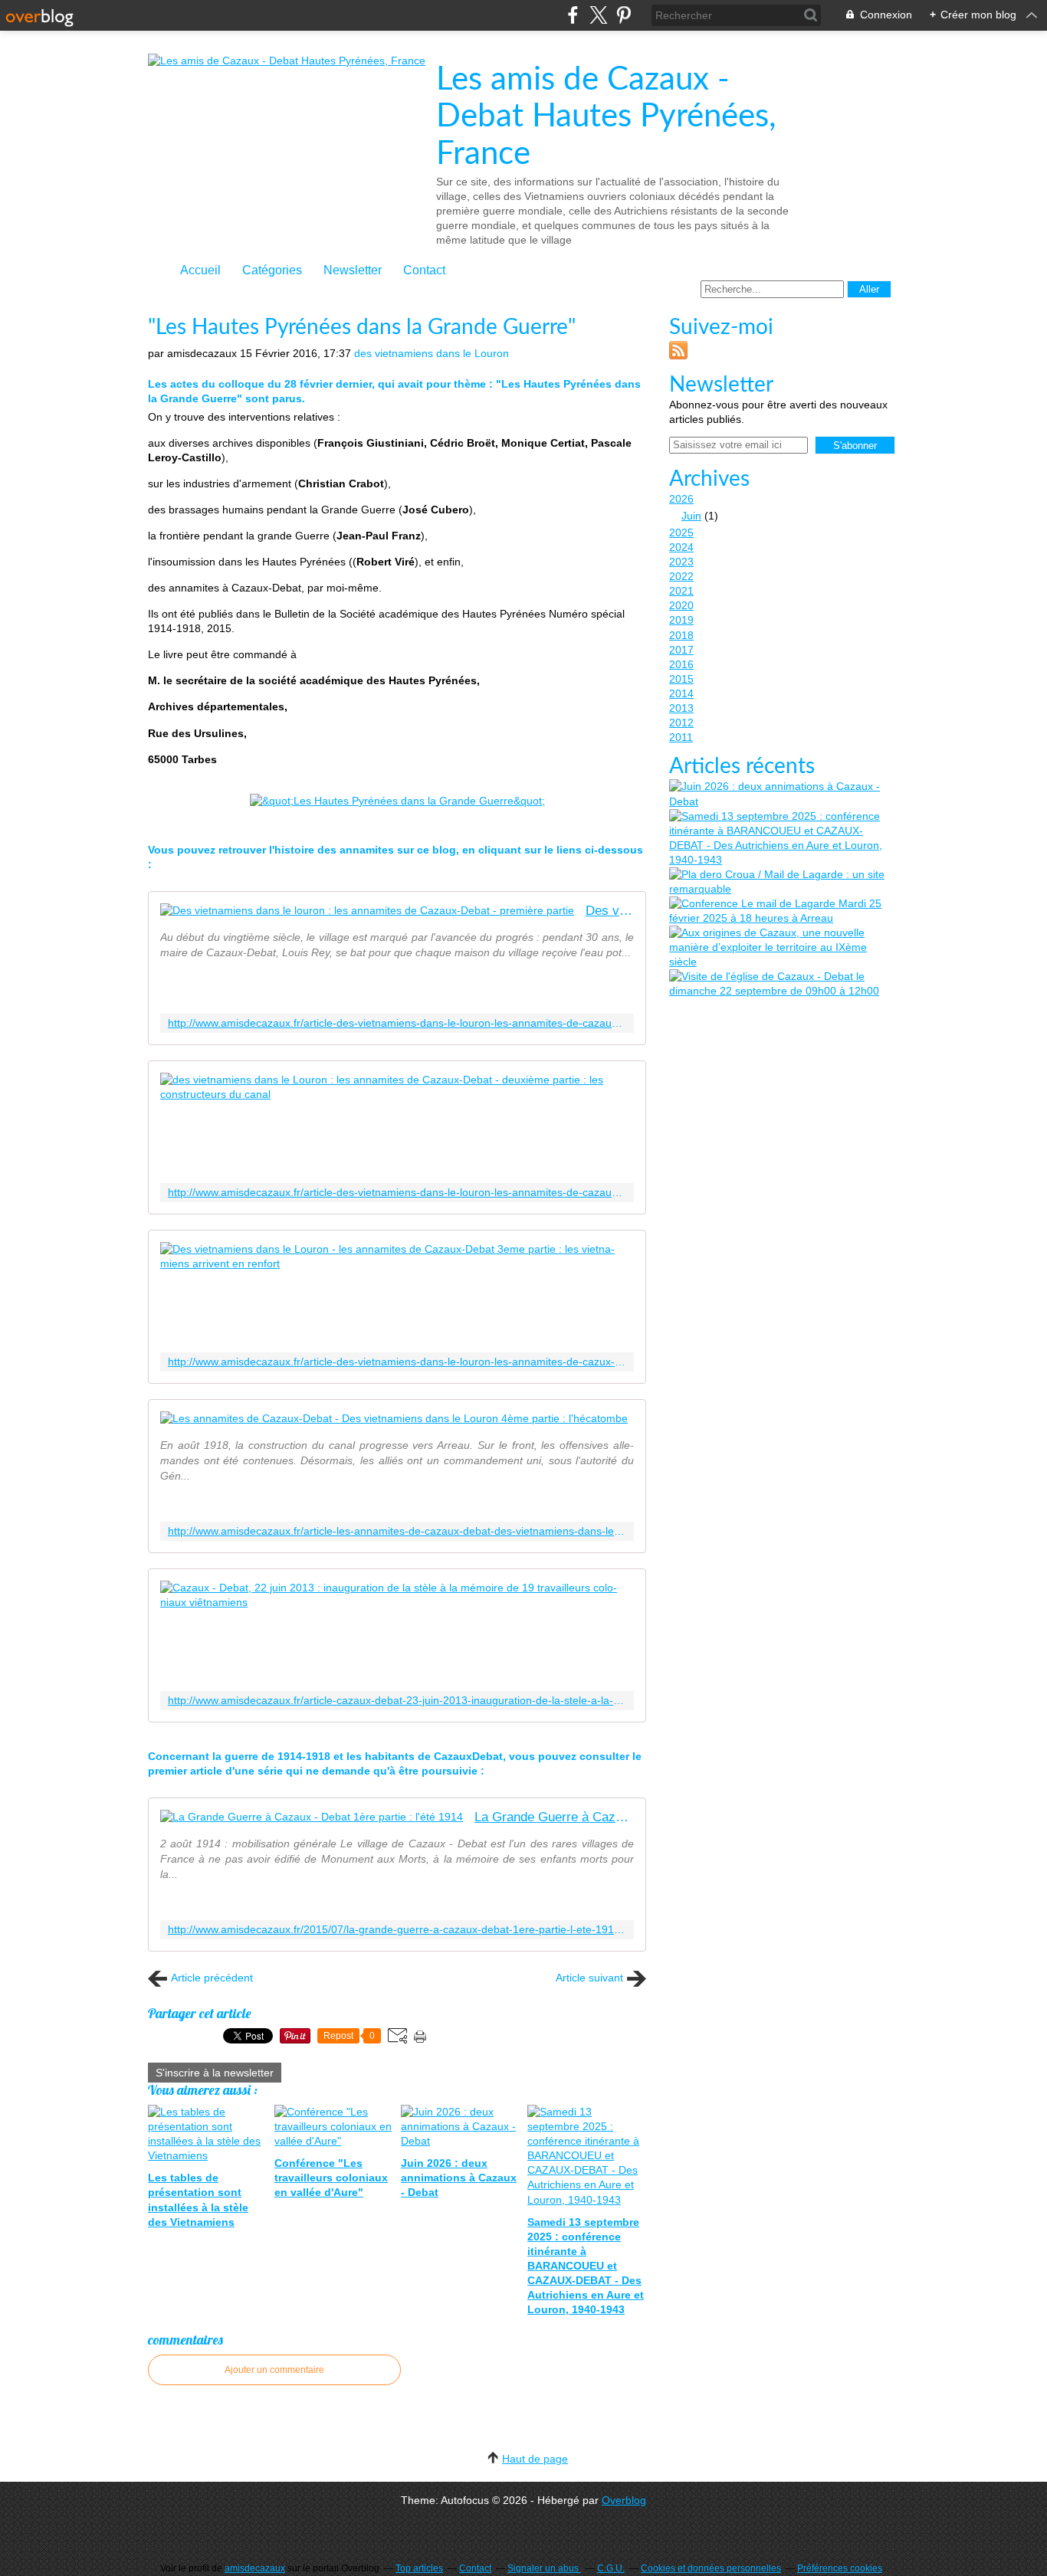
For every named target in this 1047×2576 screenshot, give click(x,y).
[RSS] (678, 356)
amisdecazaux (255, 2568)
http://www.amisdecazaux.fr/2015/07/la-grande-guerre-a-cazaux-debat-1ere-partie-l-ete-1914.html (397, 1930)
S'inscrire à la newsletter (215, 2073)
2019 (681, 620)
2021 (681, 591)
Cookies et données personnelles (711, 2568)
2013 (681, 708)
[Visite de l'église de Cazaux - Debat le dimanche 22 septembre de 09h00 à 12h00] (780, 984)
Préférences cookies (840, 2568)
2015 (681, 679)
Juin (691, 516)
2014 (681, 693)
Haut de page (535, 2459)
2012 (681, 723)
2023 (681, 562)
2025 (681, 533)
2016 (681, 664)
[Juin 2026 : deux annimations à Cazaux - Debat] (780, 794)
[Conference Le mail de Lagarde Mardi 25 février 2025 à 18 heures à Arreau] (780, 911)
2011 (681, 737)
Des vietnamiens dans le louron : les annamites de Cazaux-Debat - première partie (610, 911)
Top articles (419, 2568)
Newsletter (353, 270)
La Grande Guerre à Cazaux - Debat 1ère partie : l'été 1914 (554, 1817)
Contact (424, 270)
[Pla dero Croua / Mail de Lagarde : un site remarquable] (780, 882)
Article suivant (589, 1978)
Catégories (272, 270)
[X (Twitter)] (598, 15)
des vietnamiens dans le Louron (432, 353)
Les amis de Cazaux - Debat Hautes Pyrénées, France (606, 117)
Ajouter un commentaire (274, 2370)
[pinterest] (624, 15)
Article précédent (212, 1978)
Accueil (200, 270)
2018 (681, 635)
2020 (681, 605)
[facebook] (573, 15)
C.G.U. (611, 2568)
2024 (681, 547)
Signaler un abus (544, 2568)
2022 (681, 576)
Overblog (624, 2500)
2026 (681, 499)
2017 (681, 650)
